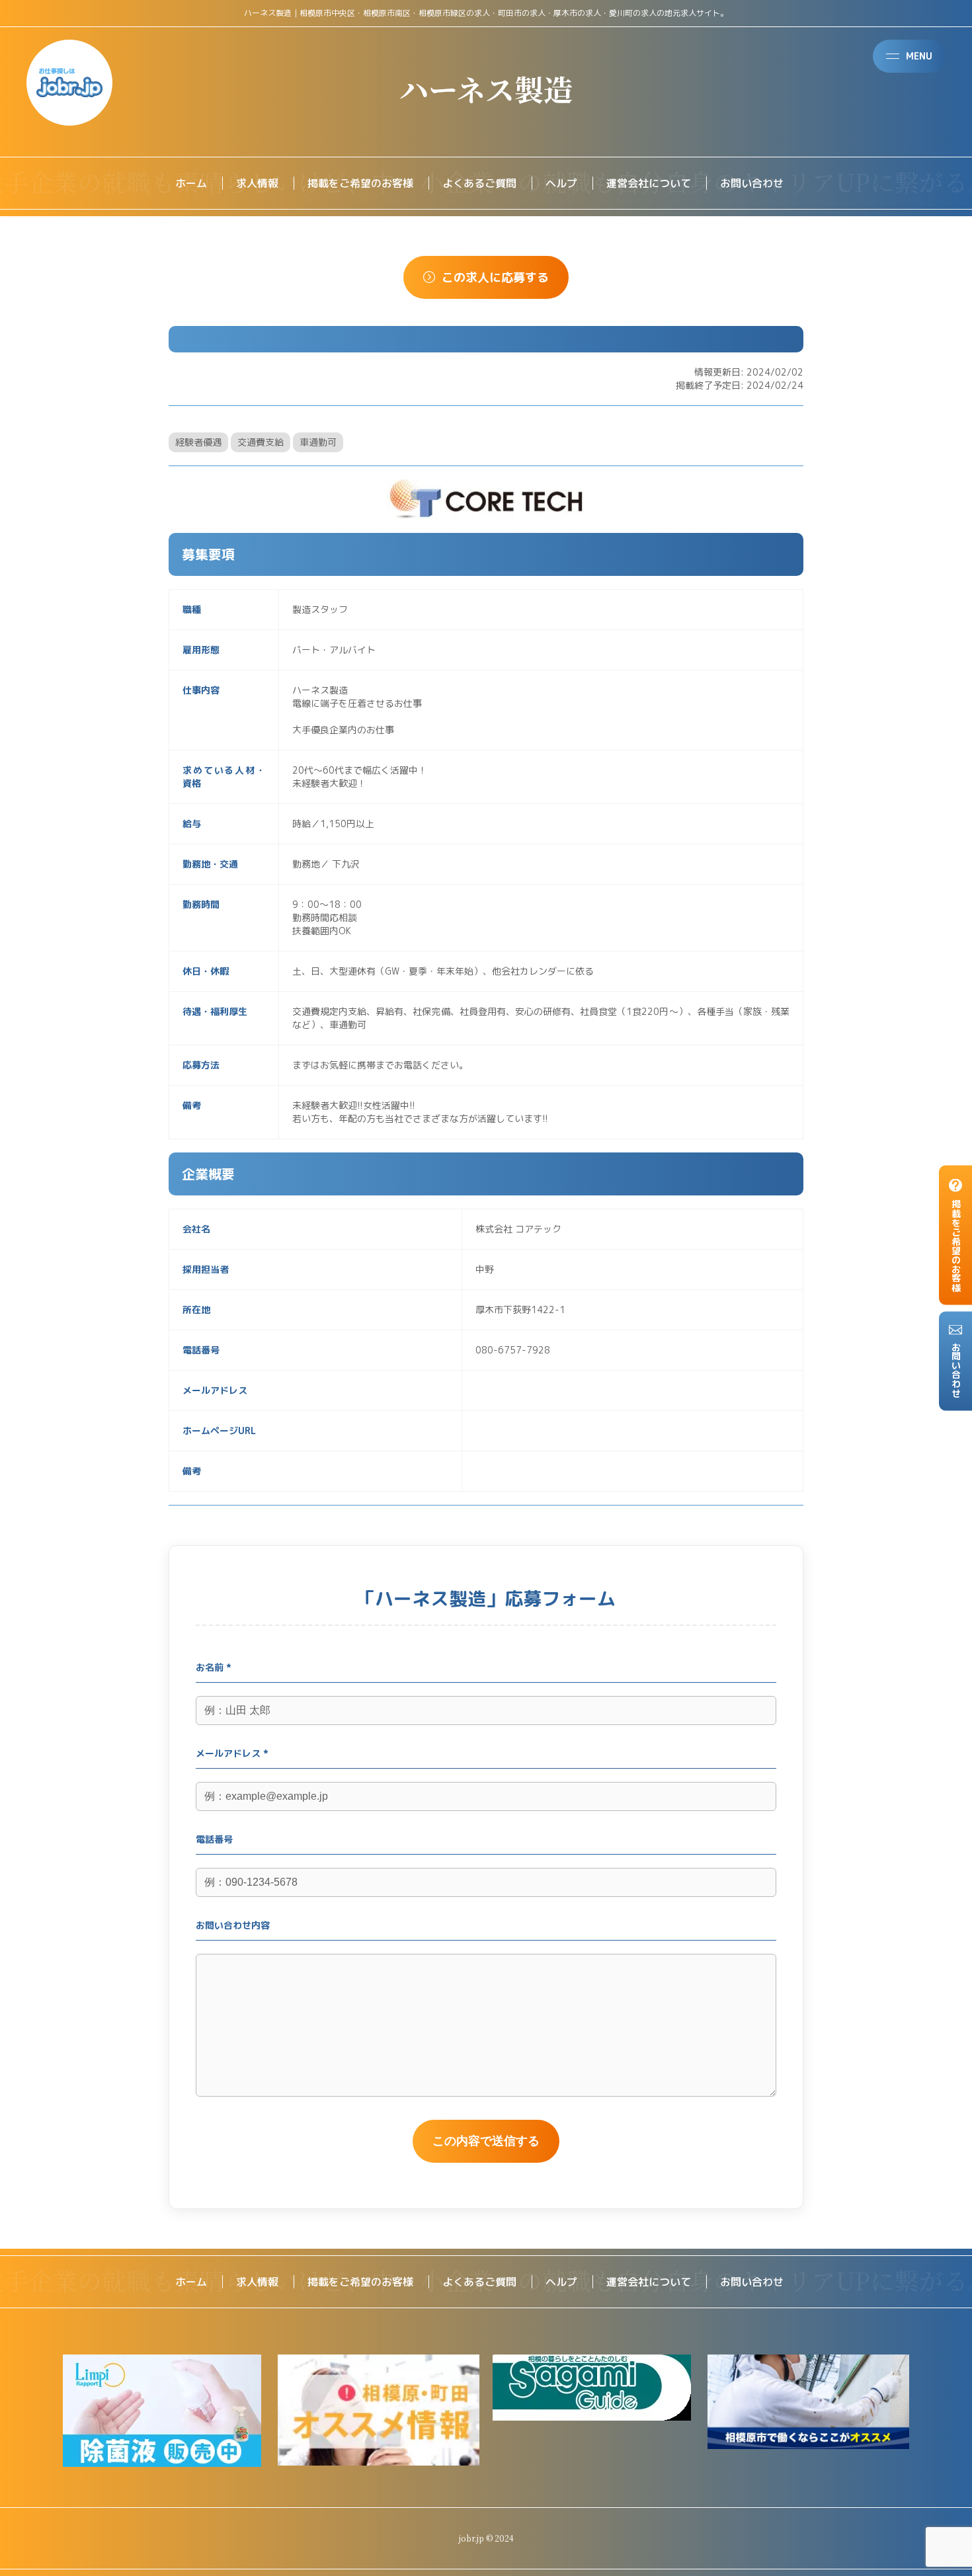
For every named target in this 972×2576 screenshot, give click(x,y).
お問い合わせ (752, 183)
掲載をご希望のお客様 (360, 183)
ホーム (191, 183)
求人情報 (257, 183)
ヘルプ (561, 183)
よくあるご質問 (479, 183)
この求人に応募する (495, 277)
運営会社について (649, 183)
